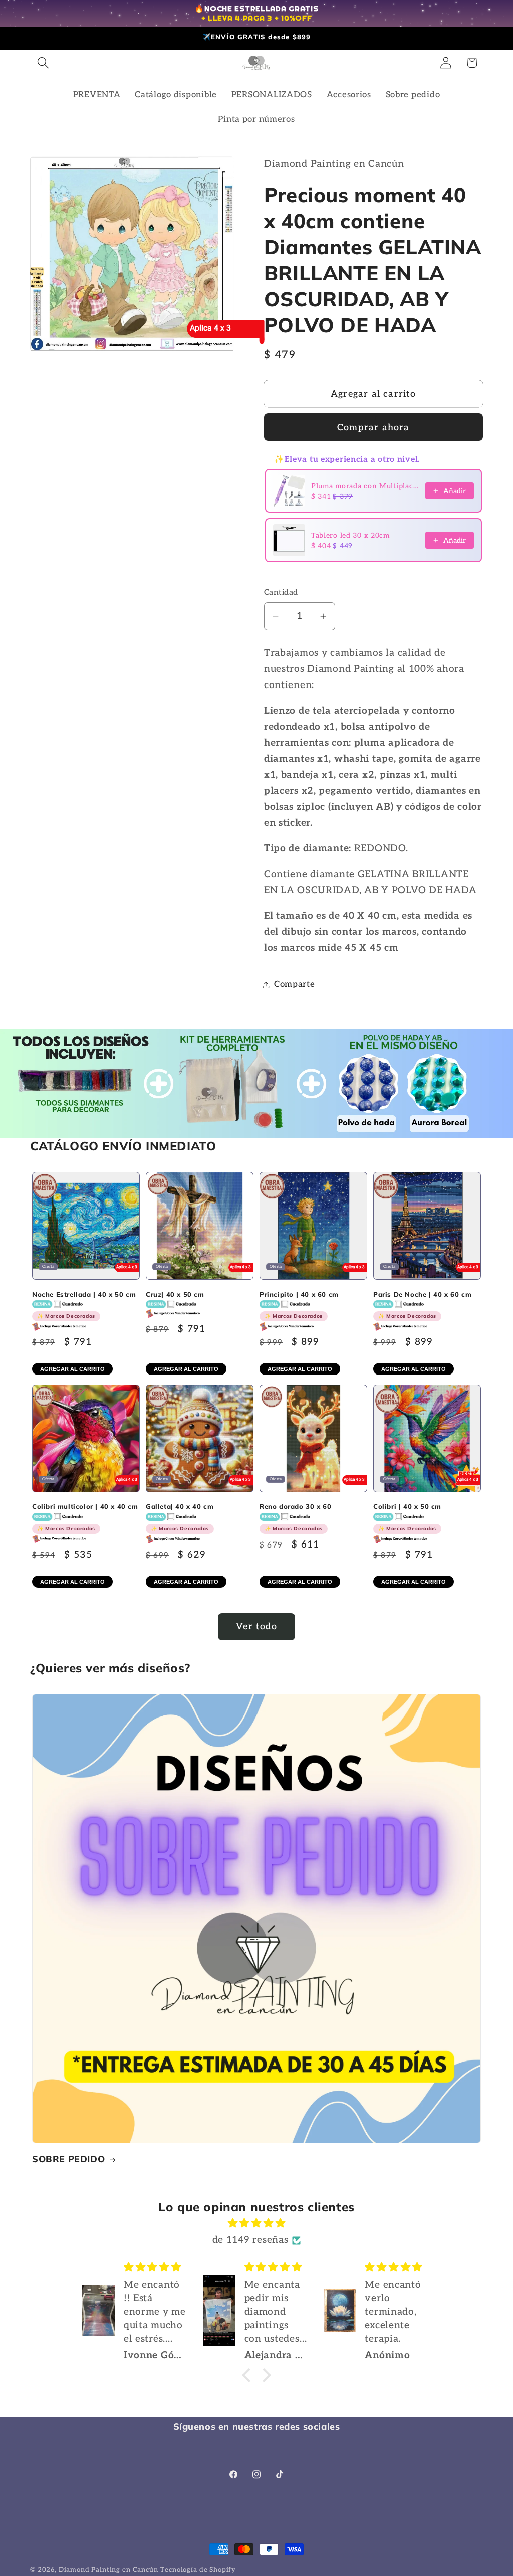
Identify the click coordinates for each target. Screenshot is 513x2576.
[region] (256, 14)
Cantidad (281, 592)
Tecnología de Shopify (198, 2570)
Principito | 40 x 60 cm (299, 1305)
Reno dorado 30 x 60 (295, 1517)
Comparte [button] (295, 984)
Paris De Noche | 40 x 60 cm (422, 1305)
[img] (256, 2223)
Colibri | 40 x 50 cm (407, 1517)
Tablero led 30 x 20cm (350, 535)
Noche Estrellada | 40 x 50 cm (84, 1305)
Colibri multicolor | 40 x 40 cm (85, 1517)
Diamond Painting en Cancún (108, 2570)
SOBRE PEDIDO (68, 2159)
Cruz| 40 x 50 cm (175, 1294)
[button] (43, 63)
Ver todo (256, 1626)
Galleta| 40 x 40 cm (180, 1517)
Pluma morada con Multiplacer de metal (365, 486)
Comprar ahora (373, 427)
